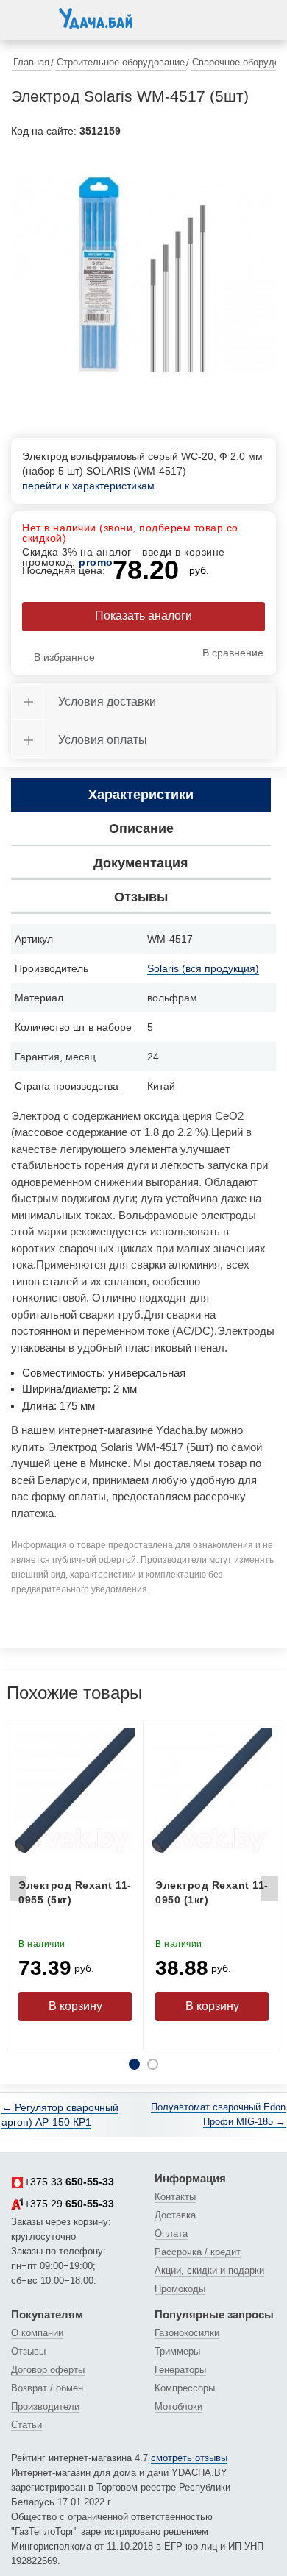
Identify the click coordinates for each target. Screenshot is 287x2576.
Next (269, 1892)
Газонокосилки (187, 2333)
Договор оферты (48, 2370)
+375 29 (69, 2204)
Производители (45, 2406)
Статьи (26, 2425)
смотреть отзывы (189, 2458)
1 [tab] (134, 2064)
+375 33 (69, 2182)
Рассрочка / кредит (198, 2252)
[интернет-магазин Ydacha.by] (96, 24)
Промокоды (180, 2289)
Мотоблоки (178, 2406)
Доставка (175, 2215)
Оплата (171, 2233)
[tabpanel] (143, 274)
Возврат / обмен (47, 2388)
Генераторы (180, 2370)
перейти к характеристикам (88, 486)
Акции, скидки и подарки (209, 2270)
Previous (18, 1892)
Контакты (175, 2197)
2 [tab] (153, 2064)
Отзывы (28, 2351)
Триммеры (177, 2351)
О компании (37, 2333)
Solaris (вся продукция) (203, 968)
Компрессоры (185, 2388)
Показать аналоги (143, 615)
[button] (26, 18)
